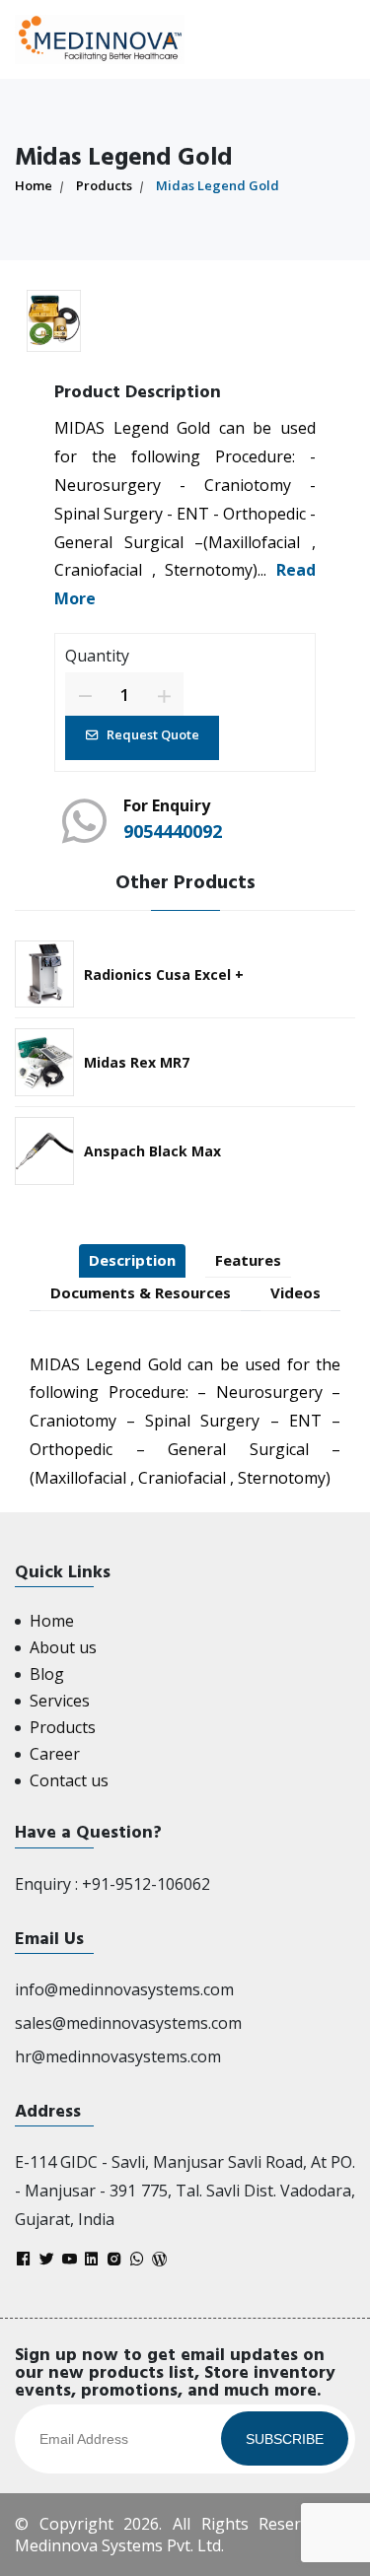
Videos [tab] (296, 1292)
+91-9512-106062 (146, 1884)
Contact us (69, 1780)
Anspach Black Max (152, 1151)
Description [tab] (132, 1260)
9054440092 (173, 831)
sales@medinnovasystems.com (128, 2023)
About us (63, 1647)
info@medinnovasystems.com (124, 1989)
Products (104, 185)
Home (34, 185)
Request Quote (153, 734)
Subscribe (285, 2439)
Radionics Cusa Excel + (164, 975)
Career (55, 1754)
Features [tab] (248, 1260)
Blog (47, 1674)
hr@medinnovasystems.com (118, 2056)
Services (60, 1701)
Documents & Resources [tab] (141, 1292)
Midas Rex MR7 (137, 1062)
